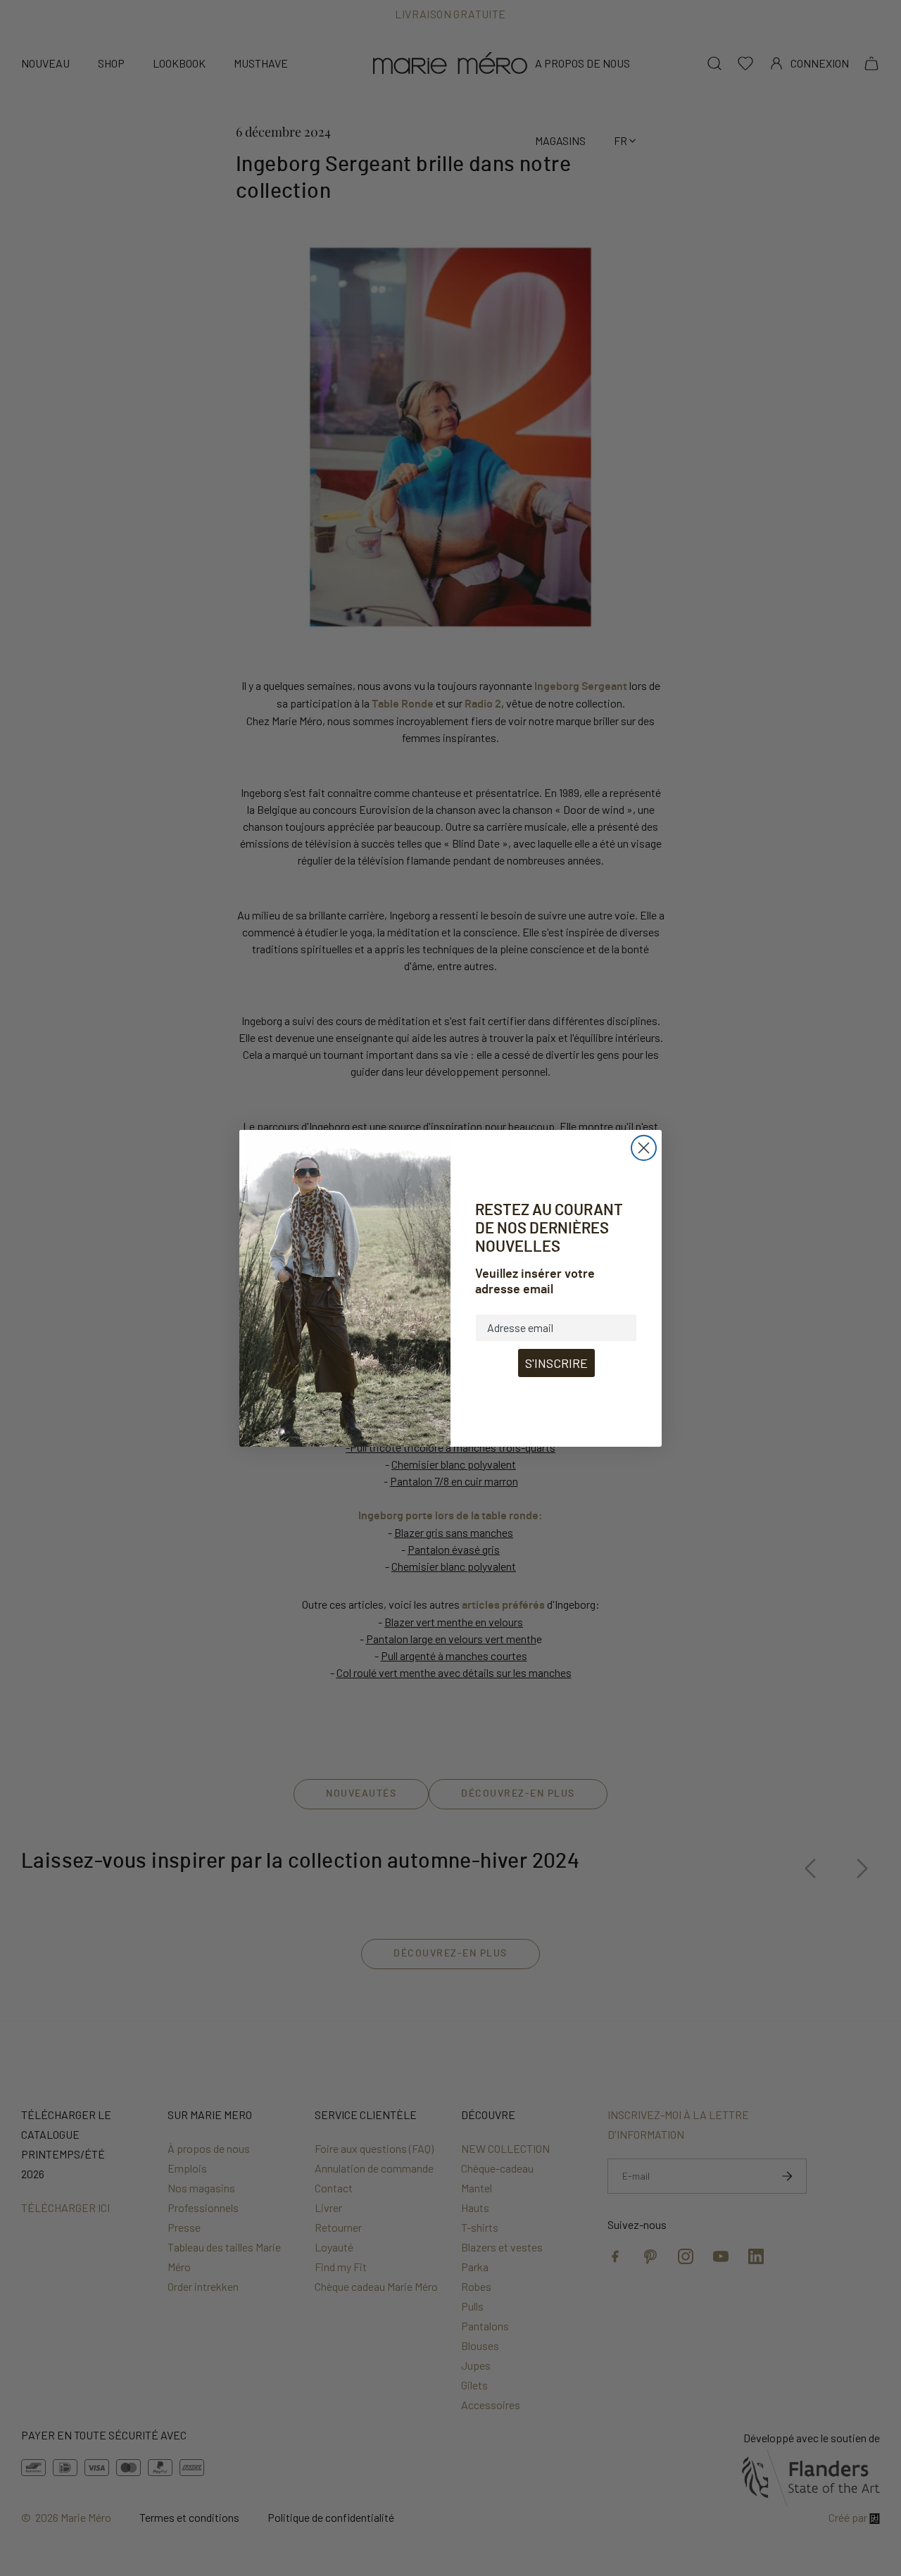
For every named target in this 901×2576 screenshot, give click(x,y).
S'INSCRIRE (556, 1363)
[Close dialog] (644, 1148)
